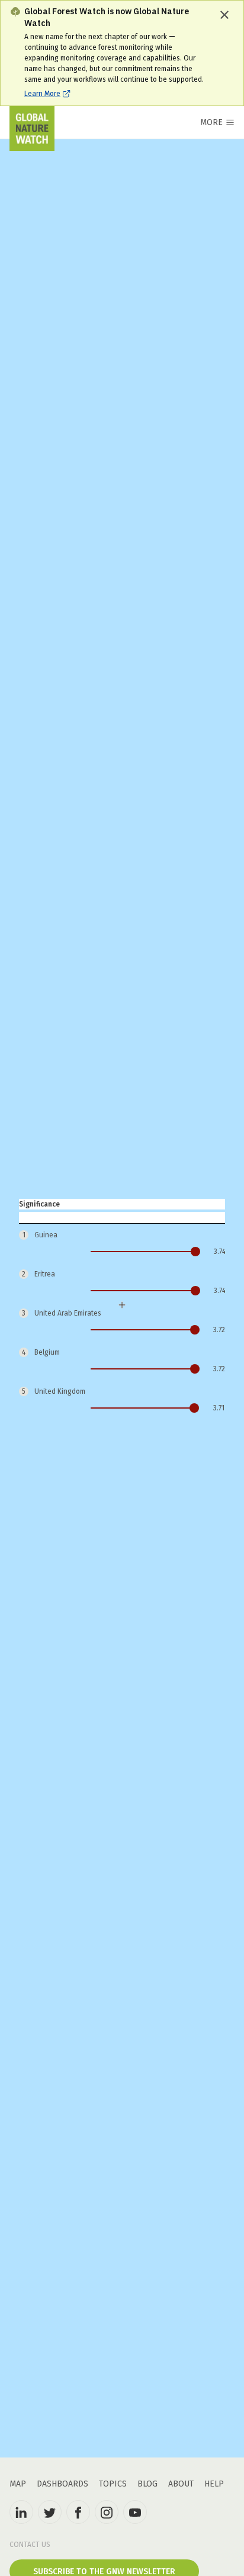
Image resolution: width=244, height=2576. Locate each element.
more (211, 122)
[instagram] (107, 2512)
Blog (147, 2484)
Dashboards (62, 2484)
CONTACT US (30, 2545)
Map (18, 2484)
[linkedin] (21, 2512)
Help (214, 2484)
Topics (113, 2484)
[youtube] (135, 2512)
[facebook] (78, 2512)
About (181, 2484)
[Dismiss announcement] (224, 15)
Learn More (42, 94)
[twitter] (50, 2512)
